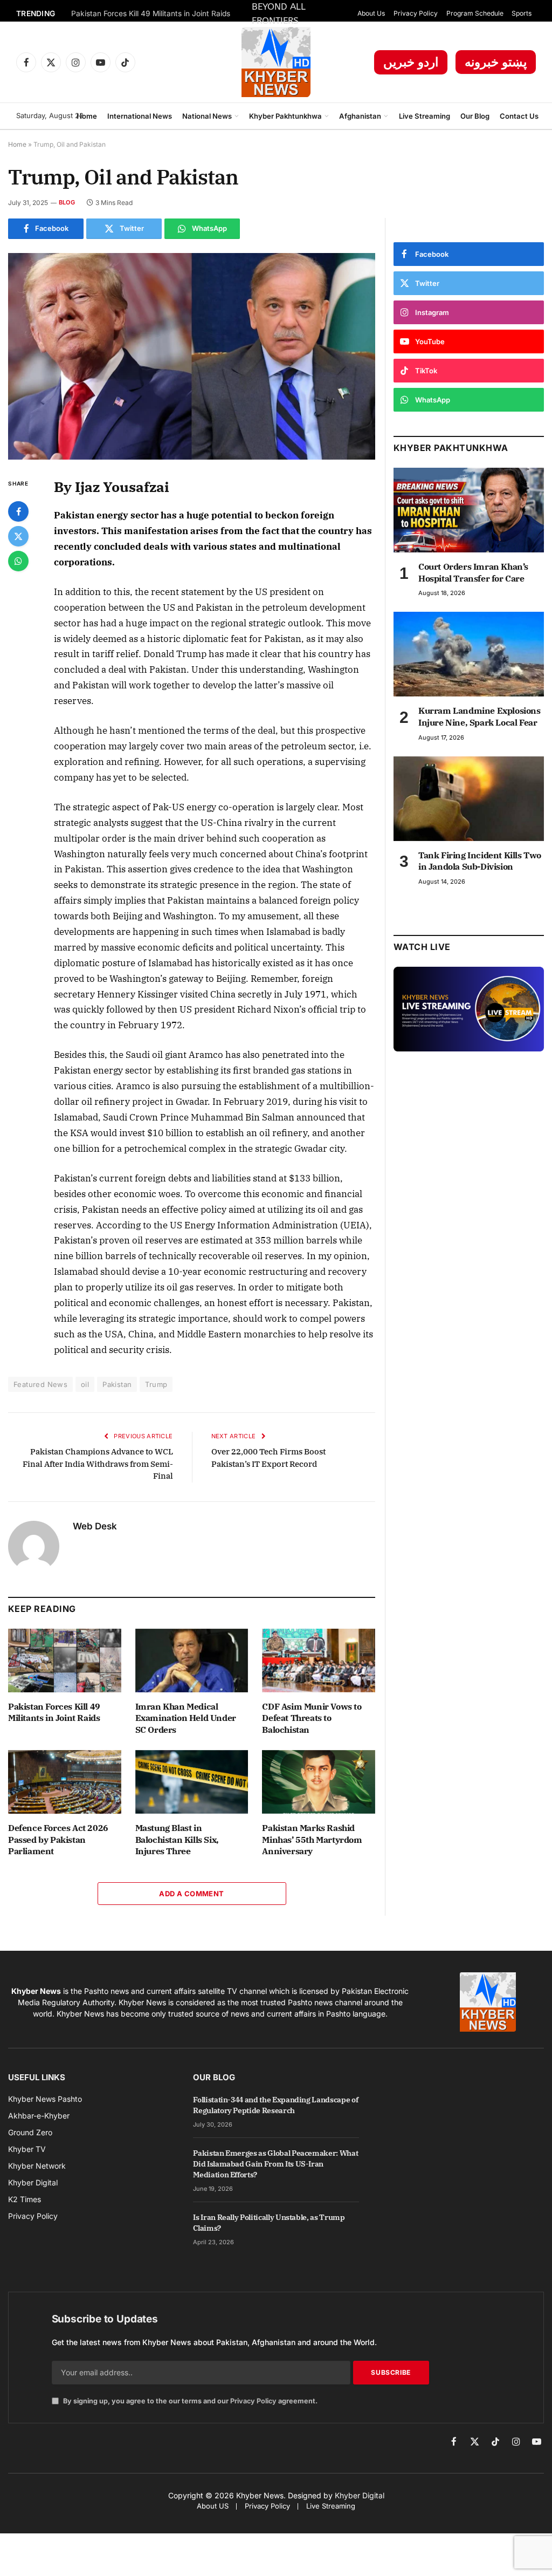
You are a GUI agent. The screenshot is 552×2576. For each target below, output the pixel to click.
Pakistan (117, 1384)
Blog (67, 202)
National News (207, 116)
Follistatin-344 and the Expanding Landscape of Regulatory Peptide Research (275, 2105)
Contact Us (519, 116)
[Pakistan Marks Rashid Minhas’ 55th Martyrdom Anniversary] (319, 1782)
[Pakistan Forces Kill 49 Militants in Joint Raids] (65, 1661)
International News (140, 116)
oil (85, 1384)
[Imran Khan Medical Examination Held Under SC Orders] (192, 1661)
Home (87, 116)
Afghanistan (360, 116)
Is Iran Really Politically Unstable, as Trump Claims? (269, 2223)
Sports (522, 13)
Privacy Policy (416, 13)
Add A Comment (191, 1894)
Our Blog (475, 116)
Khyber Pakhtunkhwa (285, 116)
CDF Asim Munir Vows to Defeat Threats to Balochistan (312, 1718)
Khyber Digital (360, 2495)
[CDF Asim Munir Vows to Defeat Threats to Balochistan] (319, 1661)
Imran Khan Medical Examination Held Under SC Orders (186, 1718)
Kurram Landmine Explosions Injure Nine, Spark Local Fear (479, 716)
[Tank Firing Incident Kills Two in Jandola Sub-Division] (469, 799)
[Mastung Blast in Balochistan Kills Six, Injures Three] (192, 1782)
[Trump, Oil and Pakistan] (192, 356)
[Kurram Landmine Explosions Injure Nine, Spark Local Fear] (469, 654)
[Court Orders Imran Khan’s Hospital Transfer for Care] (469, 510)
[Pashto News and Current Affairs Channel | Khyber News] (276, 62)
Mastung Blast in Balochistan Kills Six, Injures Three (177, 1840)
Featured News (40, 1384)
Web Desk (95, 1526)
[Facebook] (18, 511)
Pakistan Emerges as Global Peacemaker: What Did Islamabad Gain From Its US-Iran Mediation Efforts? (275, 2164)
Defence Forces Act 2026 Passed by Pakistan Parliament (58, 1840)
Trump (156, 1384)
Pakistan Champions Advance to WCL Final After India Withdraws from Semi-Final (98, 1464)
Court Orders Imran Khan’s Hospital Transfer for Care (473, 572)
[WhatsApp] (18, 561)
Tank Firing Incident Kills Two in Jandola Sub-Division (480, 861)
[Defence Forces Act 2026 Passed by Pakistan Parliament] (65, 1782)
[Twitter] (18, 536)
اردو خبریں (411, 62)
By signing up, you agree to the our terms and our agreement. (189, 2401)
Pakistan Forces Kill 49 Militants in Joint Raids (151, 13)
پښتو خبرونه (496, 62)
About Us (371, 13)
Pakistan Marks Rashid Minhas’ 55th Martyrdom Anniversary (312, 1840)
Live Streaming (425, 116)
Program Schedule (475, 13)
